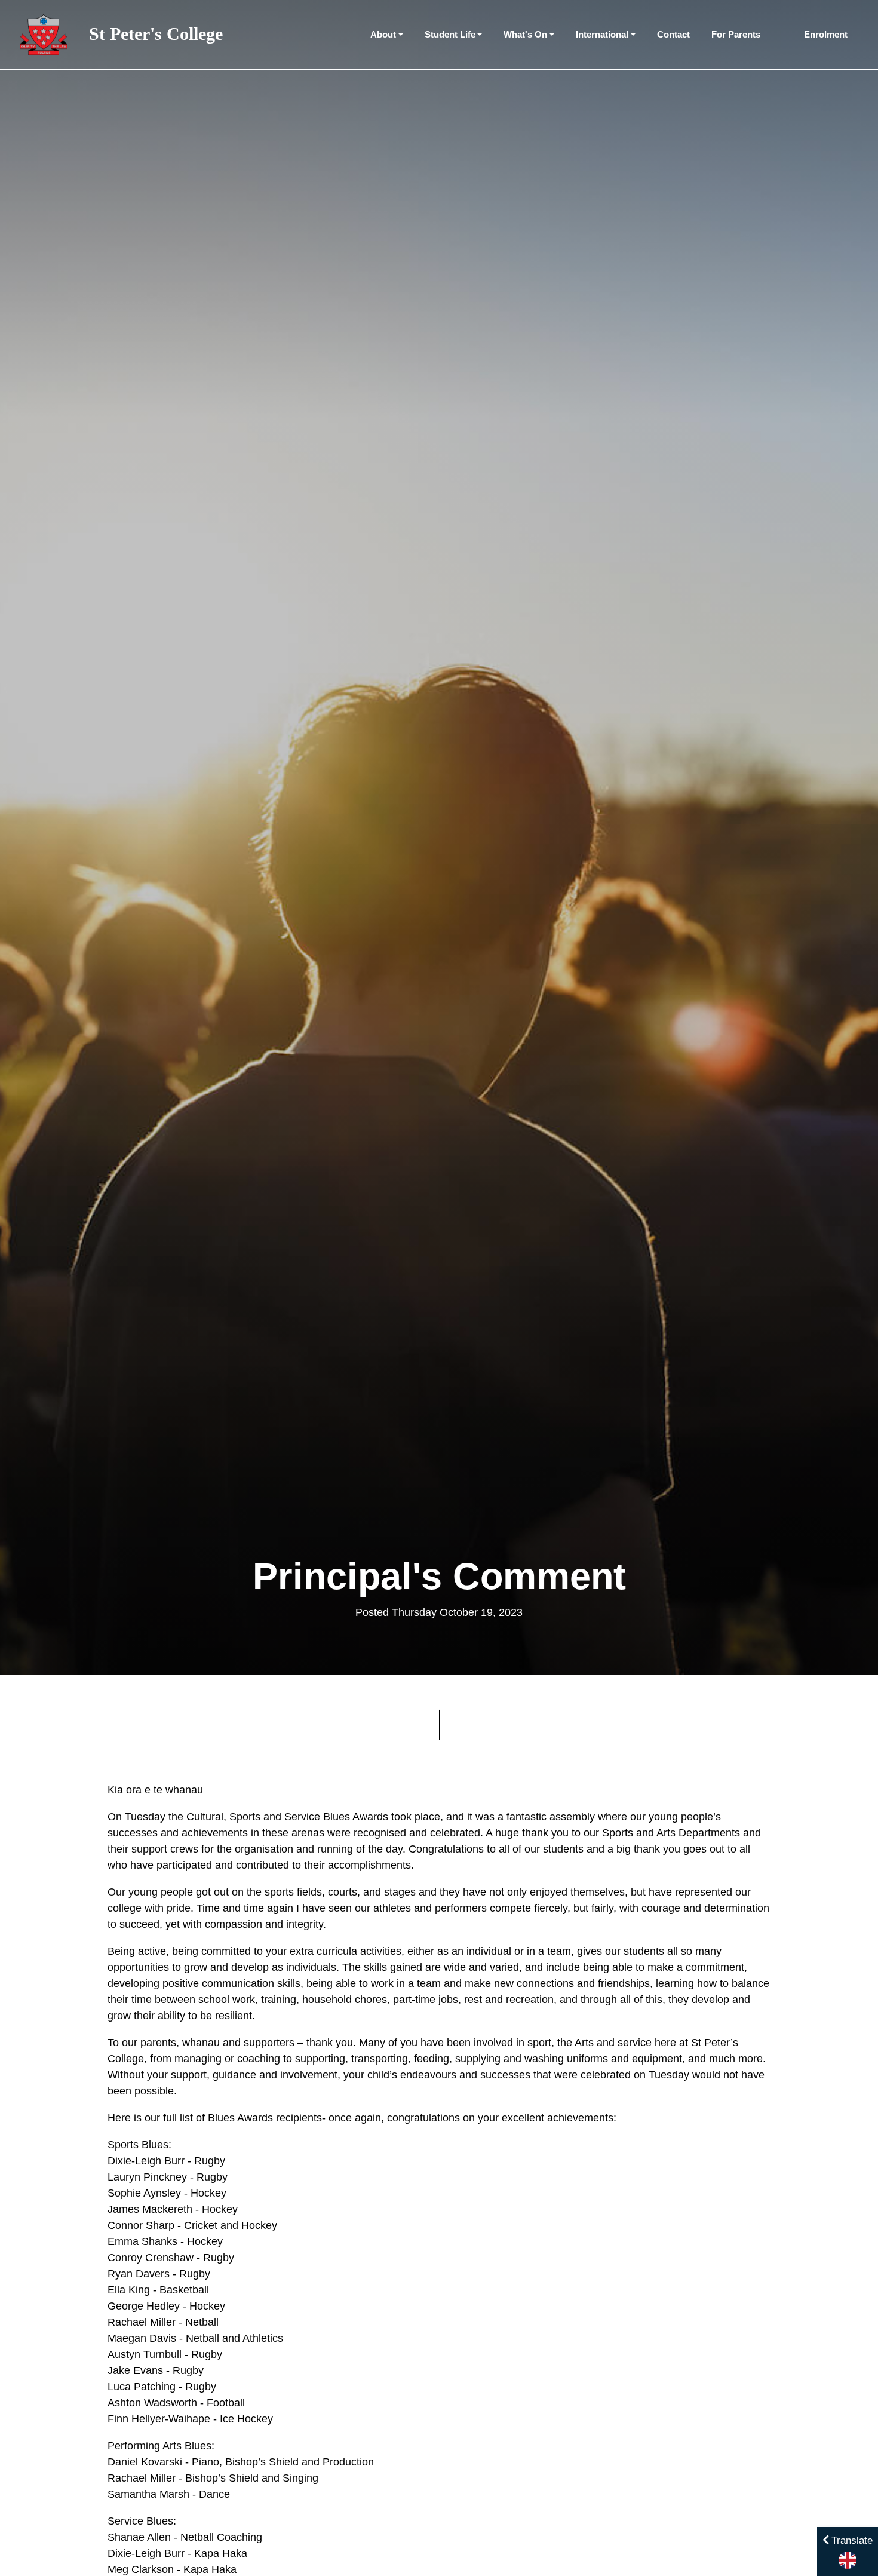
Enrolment (826, 34)
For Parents (736, 34)
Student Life (450, 34)
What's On (525, 34)
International (602, 34)
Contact (673, 34)
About (383, 34)
